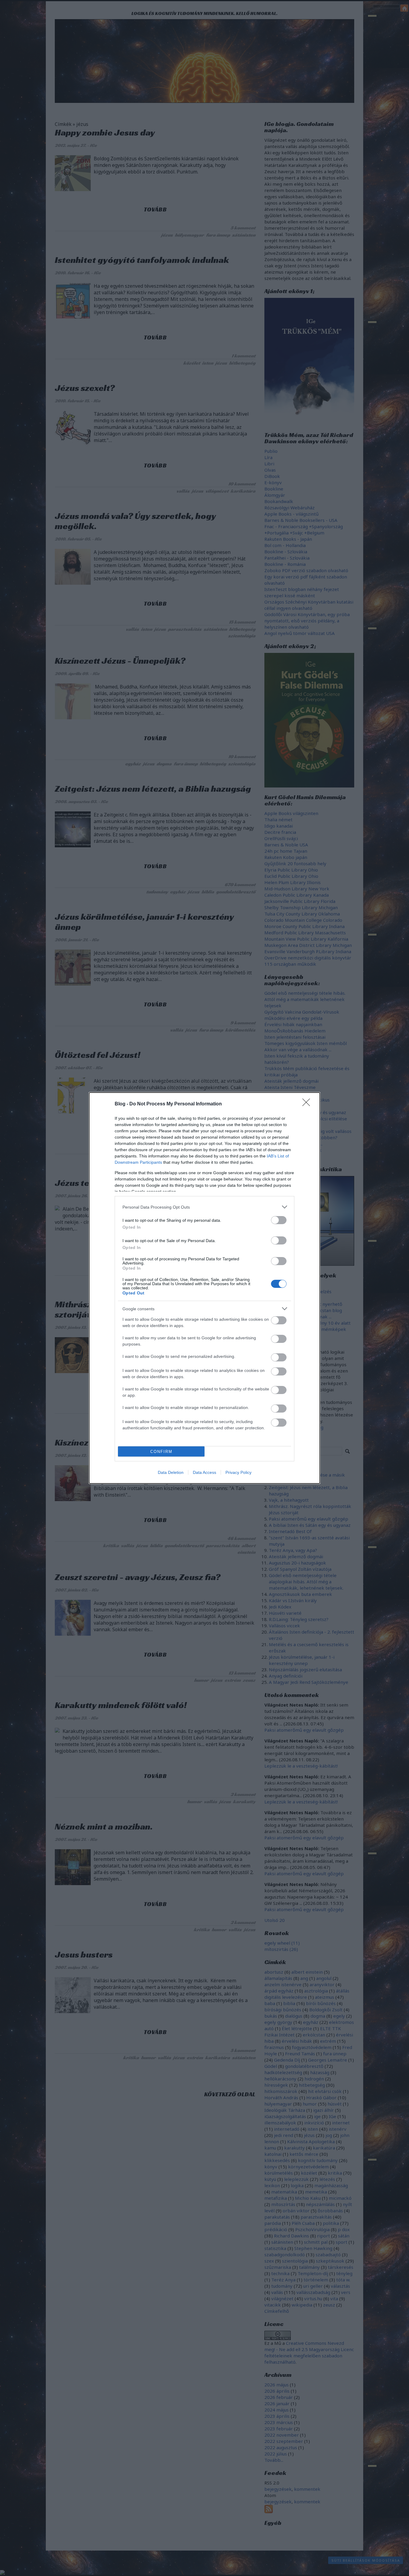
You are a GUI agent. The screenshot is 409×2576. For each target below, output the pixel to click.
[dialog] (205, 1288)
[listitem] (205, 1207)
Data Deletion (171, 1472)
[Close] (308, 1104)
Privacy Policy (238, 1472)
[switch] (279, 1220)
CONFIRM (161, 1452)
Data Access (205, 1472)
